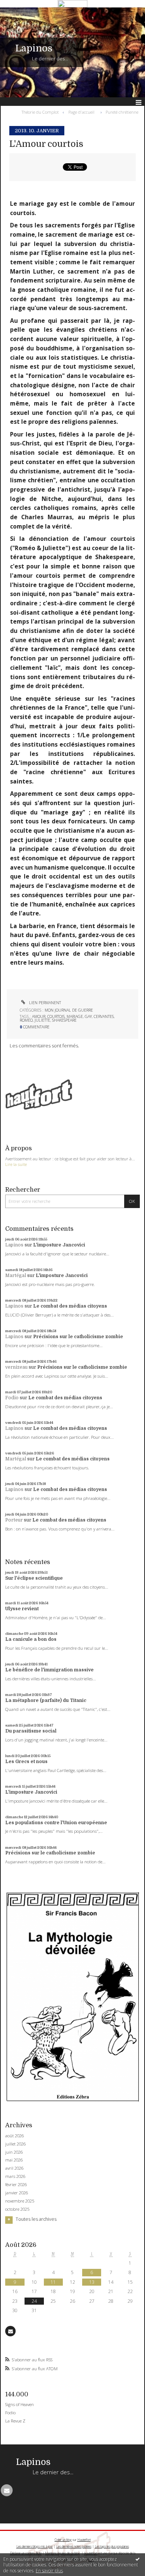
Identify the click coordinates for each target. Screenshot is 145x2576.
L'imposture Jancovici (59, 1245)
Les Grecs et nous (26, 1762)
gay (88, 1016)
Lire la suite (16, 1164)
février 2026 (16, 2185)
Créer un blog (63, 2540)
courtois (56, 1016)
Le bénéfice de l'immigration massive (49, 1670)
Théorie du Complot (40, 112)
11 (53, 2282)
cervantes (104, 1016)
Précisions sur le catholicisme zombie (78, 1337)
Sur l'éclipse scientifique (34, 1578)
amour (39, 1016)
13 (92, 2282)
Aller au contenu (21, 13)
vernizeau (16, 1367)
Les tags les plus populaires (112, 2546)
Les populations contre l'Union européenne (56, 1823)
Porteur (14, 1520)
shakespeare (64, 1020)
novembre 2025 (20, 2201)
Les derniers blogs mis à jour (35, 2546)
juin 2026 (14, 2152)
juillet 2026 (15, 2144)
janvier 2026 (17, 2193)
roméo (26, 1020)
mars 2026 (15, 2176)
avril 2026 (14, 2168)
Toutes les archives (36, 2219)
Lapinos (34, 48)
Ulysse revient (22, 1609)
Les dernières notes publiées (74, 2546)
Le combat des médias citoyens (70, 1306)
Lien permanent (44, 1003)
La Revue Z (15, 2421)
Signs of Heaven (20, 2404)
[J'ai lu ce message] (138, 2559)
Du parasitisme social (31, 1731)
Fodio (12, 1398)
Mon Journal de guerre (69, 1010)
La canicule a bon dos (31, 1639)
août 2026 (14, 2136)
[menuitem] (42, 112)
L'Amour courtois (46, 144)
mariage (75, 1016)
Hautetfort (84, 2540)
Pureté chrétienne (122, 112)
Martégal (16, 1276)
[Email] (10, 2331)
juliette (42, 1020)
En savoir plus (49, 2571)
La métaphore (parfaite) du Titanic (46, 1700)
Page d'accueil (81, 112)
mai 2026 (14, 2160)
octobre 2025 (17, 2209)
